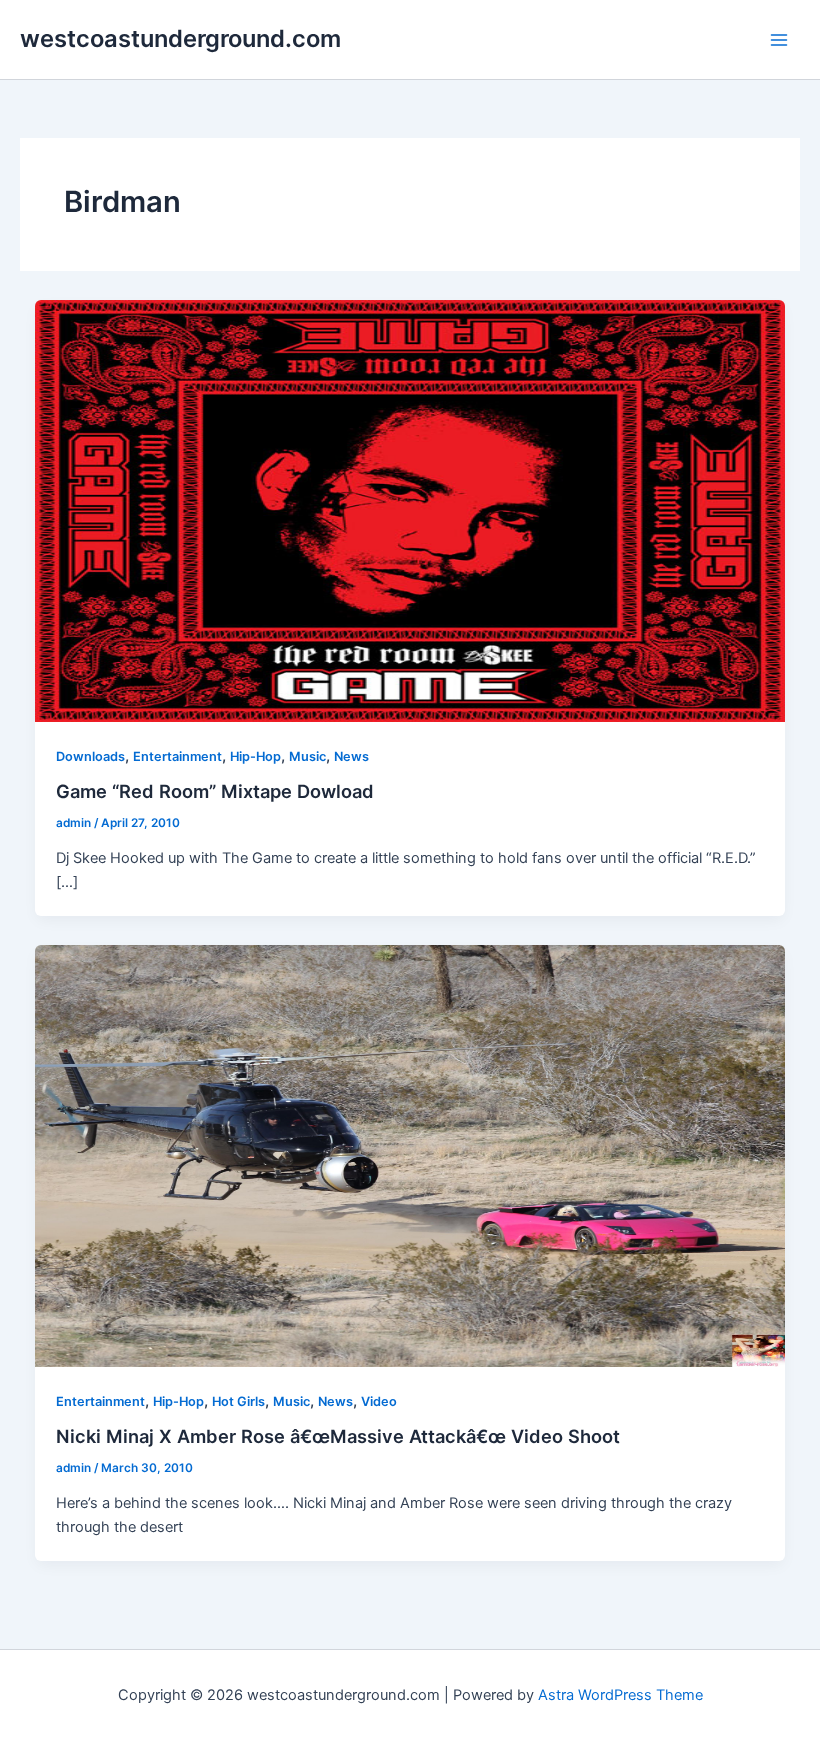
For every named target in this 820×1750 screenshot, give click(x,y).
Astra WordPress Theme (620, 1695)
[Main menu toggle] (779, 40)
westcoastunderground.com (180, 38)
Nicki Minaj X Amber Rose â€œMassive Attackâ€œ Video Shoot (338, 1436)
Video (379, 1401)
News (351, 756)
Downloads (90, 756)
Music (307, 756)
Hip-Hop (255, 756)
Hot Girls (238, 1401)
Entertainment (177, 756)
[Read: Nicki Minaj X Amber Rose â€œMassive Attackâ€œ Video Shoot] (410, 1155)
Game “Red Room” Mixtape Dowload (215, 791)
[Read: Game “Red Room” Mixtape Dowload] (410, 510)
